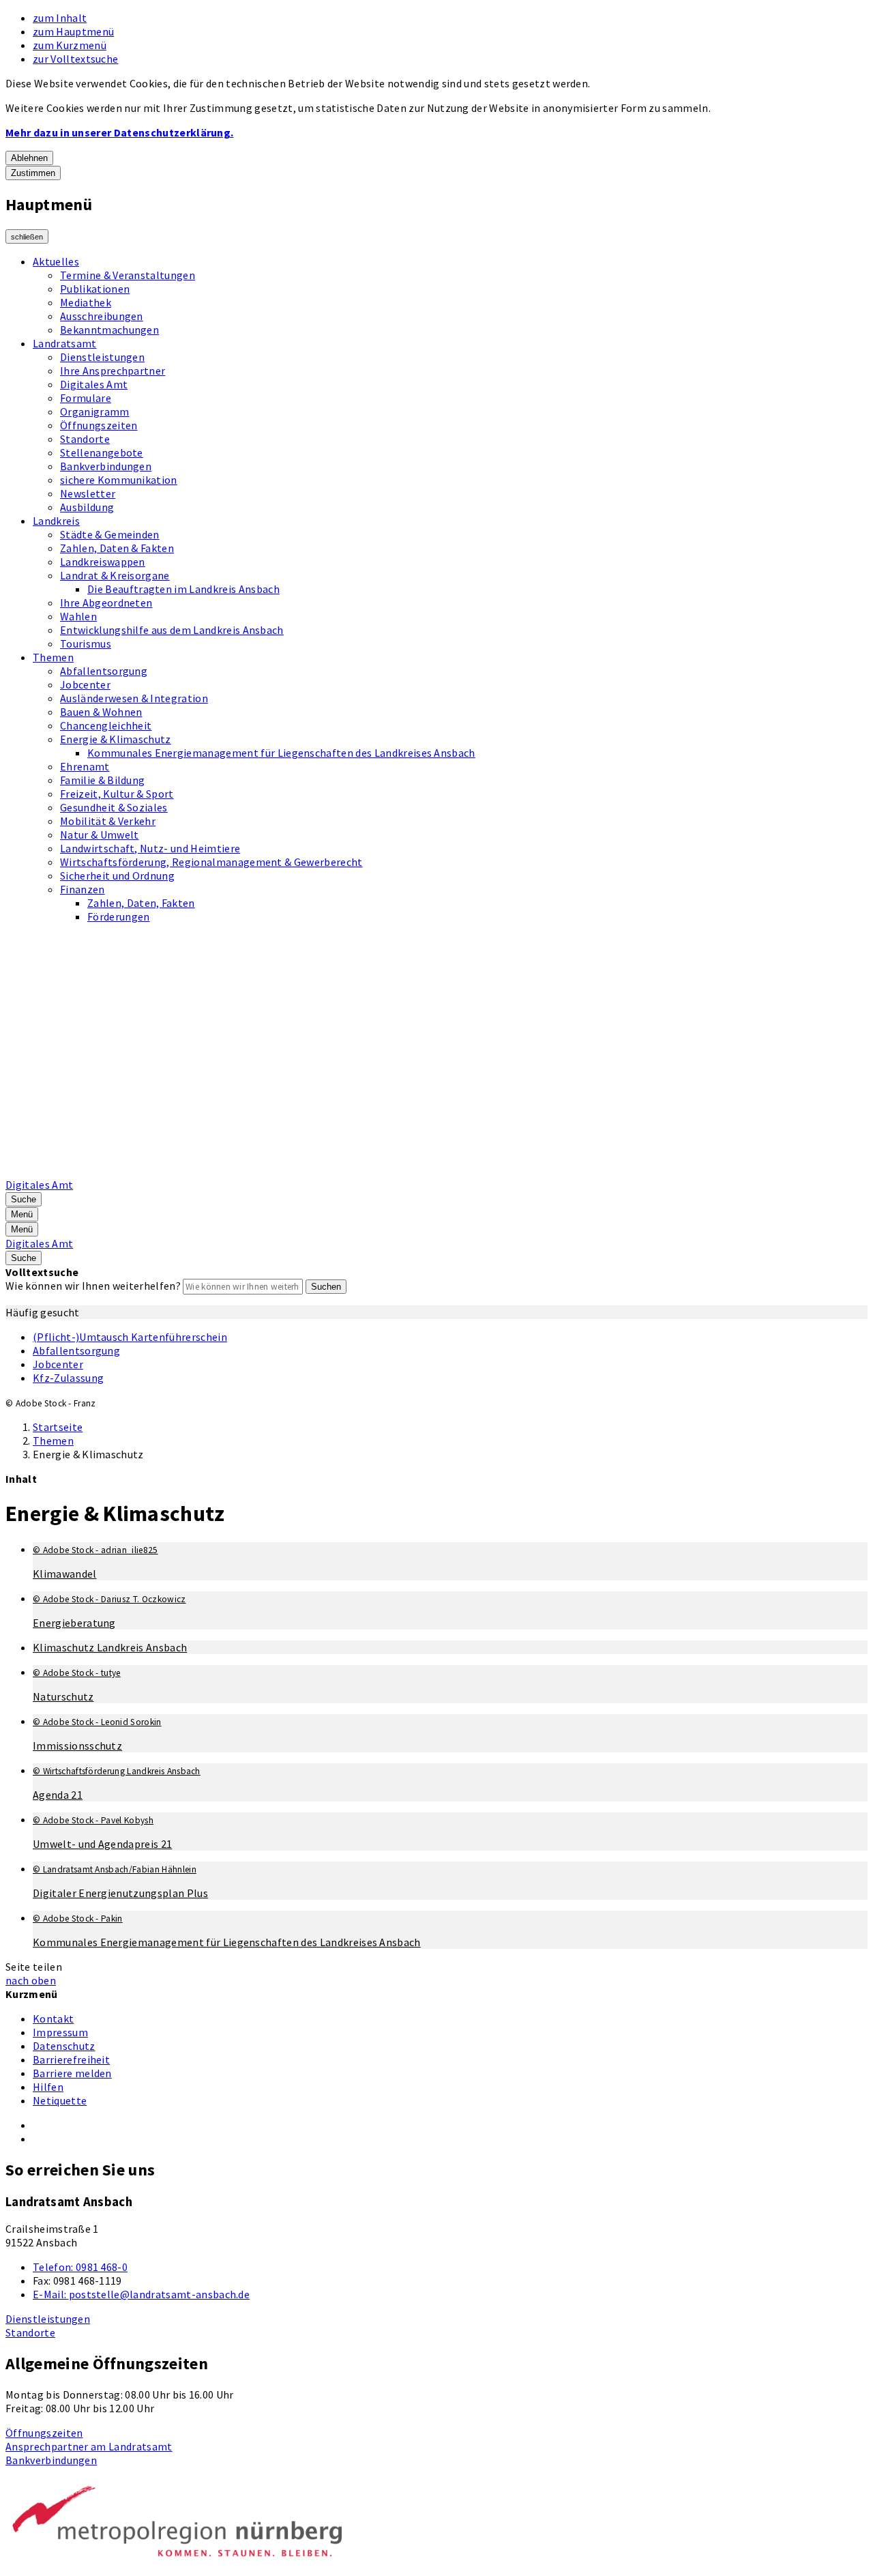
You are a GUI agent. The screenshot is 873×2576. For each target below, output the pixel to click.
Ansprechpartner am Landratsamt (89, 2446)
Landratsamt (65, 343)
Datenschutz (64, 2046)
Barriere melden (72, 2073)
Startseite (58, 1427)
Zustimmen (33, 173)
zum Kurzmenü (70, 45)
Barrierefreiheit (71, 2059)
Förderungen (119, 916)
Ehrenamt (85, 766)
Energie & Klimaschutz (116, 739)
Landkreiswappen (103, 562)
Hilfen (48, 2087)
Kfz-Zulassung (68, 1378)
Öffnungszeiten (99, 425)
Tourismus (86, 643)
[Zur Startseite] (352, 1171)
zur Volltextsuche (75, 59)
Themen (53, 657)
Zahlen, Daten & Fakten (117, 548)
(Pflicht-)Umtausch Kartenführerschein (130, 1337)
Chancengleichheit (106, 725)
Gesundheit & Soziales (114, 807)
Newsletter (88, 493)
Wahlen (78, 616)
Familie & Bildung (102, 780)
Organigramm (95, 411)
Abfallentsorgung (104, 671)
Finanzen (83, 889)
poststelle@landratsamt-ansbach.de (141, 2294)
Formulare (86, 398)
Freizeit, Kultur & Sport (117, 794)
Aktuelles (56, 261)
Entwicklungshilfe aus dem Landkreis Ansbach (172, 630)
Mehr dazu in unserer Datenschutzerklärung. (119, 132)
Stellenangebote (102, 452)
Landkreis (56, 521)
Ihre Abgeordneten (106, 603)
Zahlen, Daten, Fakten (141, 903)
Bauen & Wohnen (101, 712)
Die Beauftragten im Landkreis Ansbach (183, 589)
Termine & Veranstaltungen (128, 275)
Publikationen (95, 289)
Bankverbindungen (106, 466)
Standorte (85, 439)
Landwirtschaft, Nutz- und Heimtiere (150, 848)
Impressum (60, 2032)
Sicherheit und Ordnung (117, 875)
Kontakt (53, 2018)
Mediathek (86, 302)
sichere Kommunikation (119, 480)
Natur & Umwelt (99, 835)
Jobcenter (85, 684)
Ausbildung (87, 507)
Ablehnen (29, 158)
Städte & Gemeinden (110, 534)
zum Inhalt (60, 18)
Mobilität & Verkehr (108, 821)
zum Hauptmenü (73, 31)
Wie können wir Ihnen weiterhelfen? (93, 1286)
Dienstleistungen (102, 357)
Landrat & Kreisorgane (115, 575)
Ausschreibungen (102, 316)
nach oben (31, 1980)
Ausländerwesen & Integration (134, 698)
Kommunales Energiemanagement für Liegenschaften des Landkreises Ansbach (281, 753)
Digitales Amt (94, 384)
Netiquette (60, 2100)
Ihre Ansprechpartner (113, 371)
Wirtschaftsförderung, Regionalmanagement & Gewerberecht (211, 862)
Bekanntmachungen (109, 330)
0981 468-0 (80, 2267)
